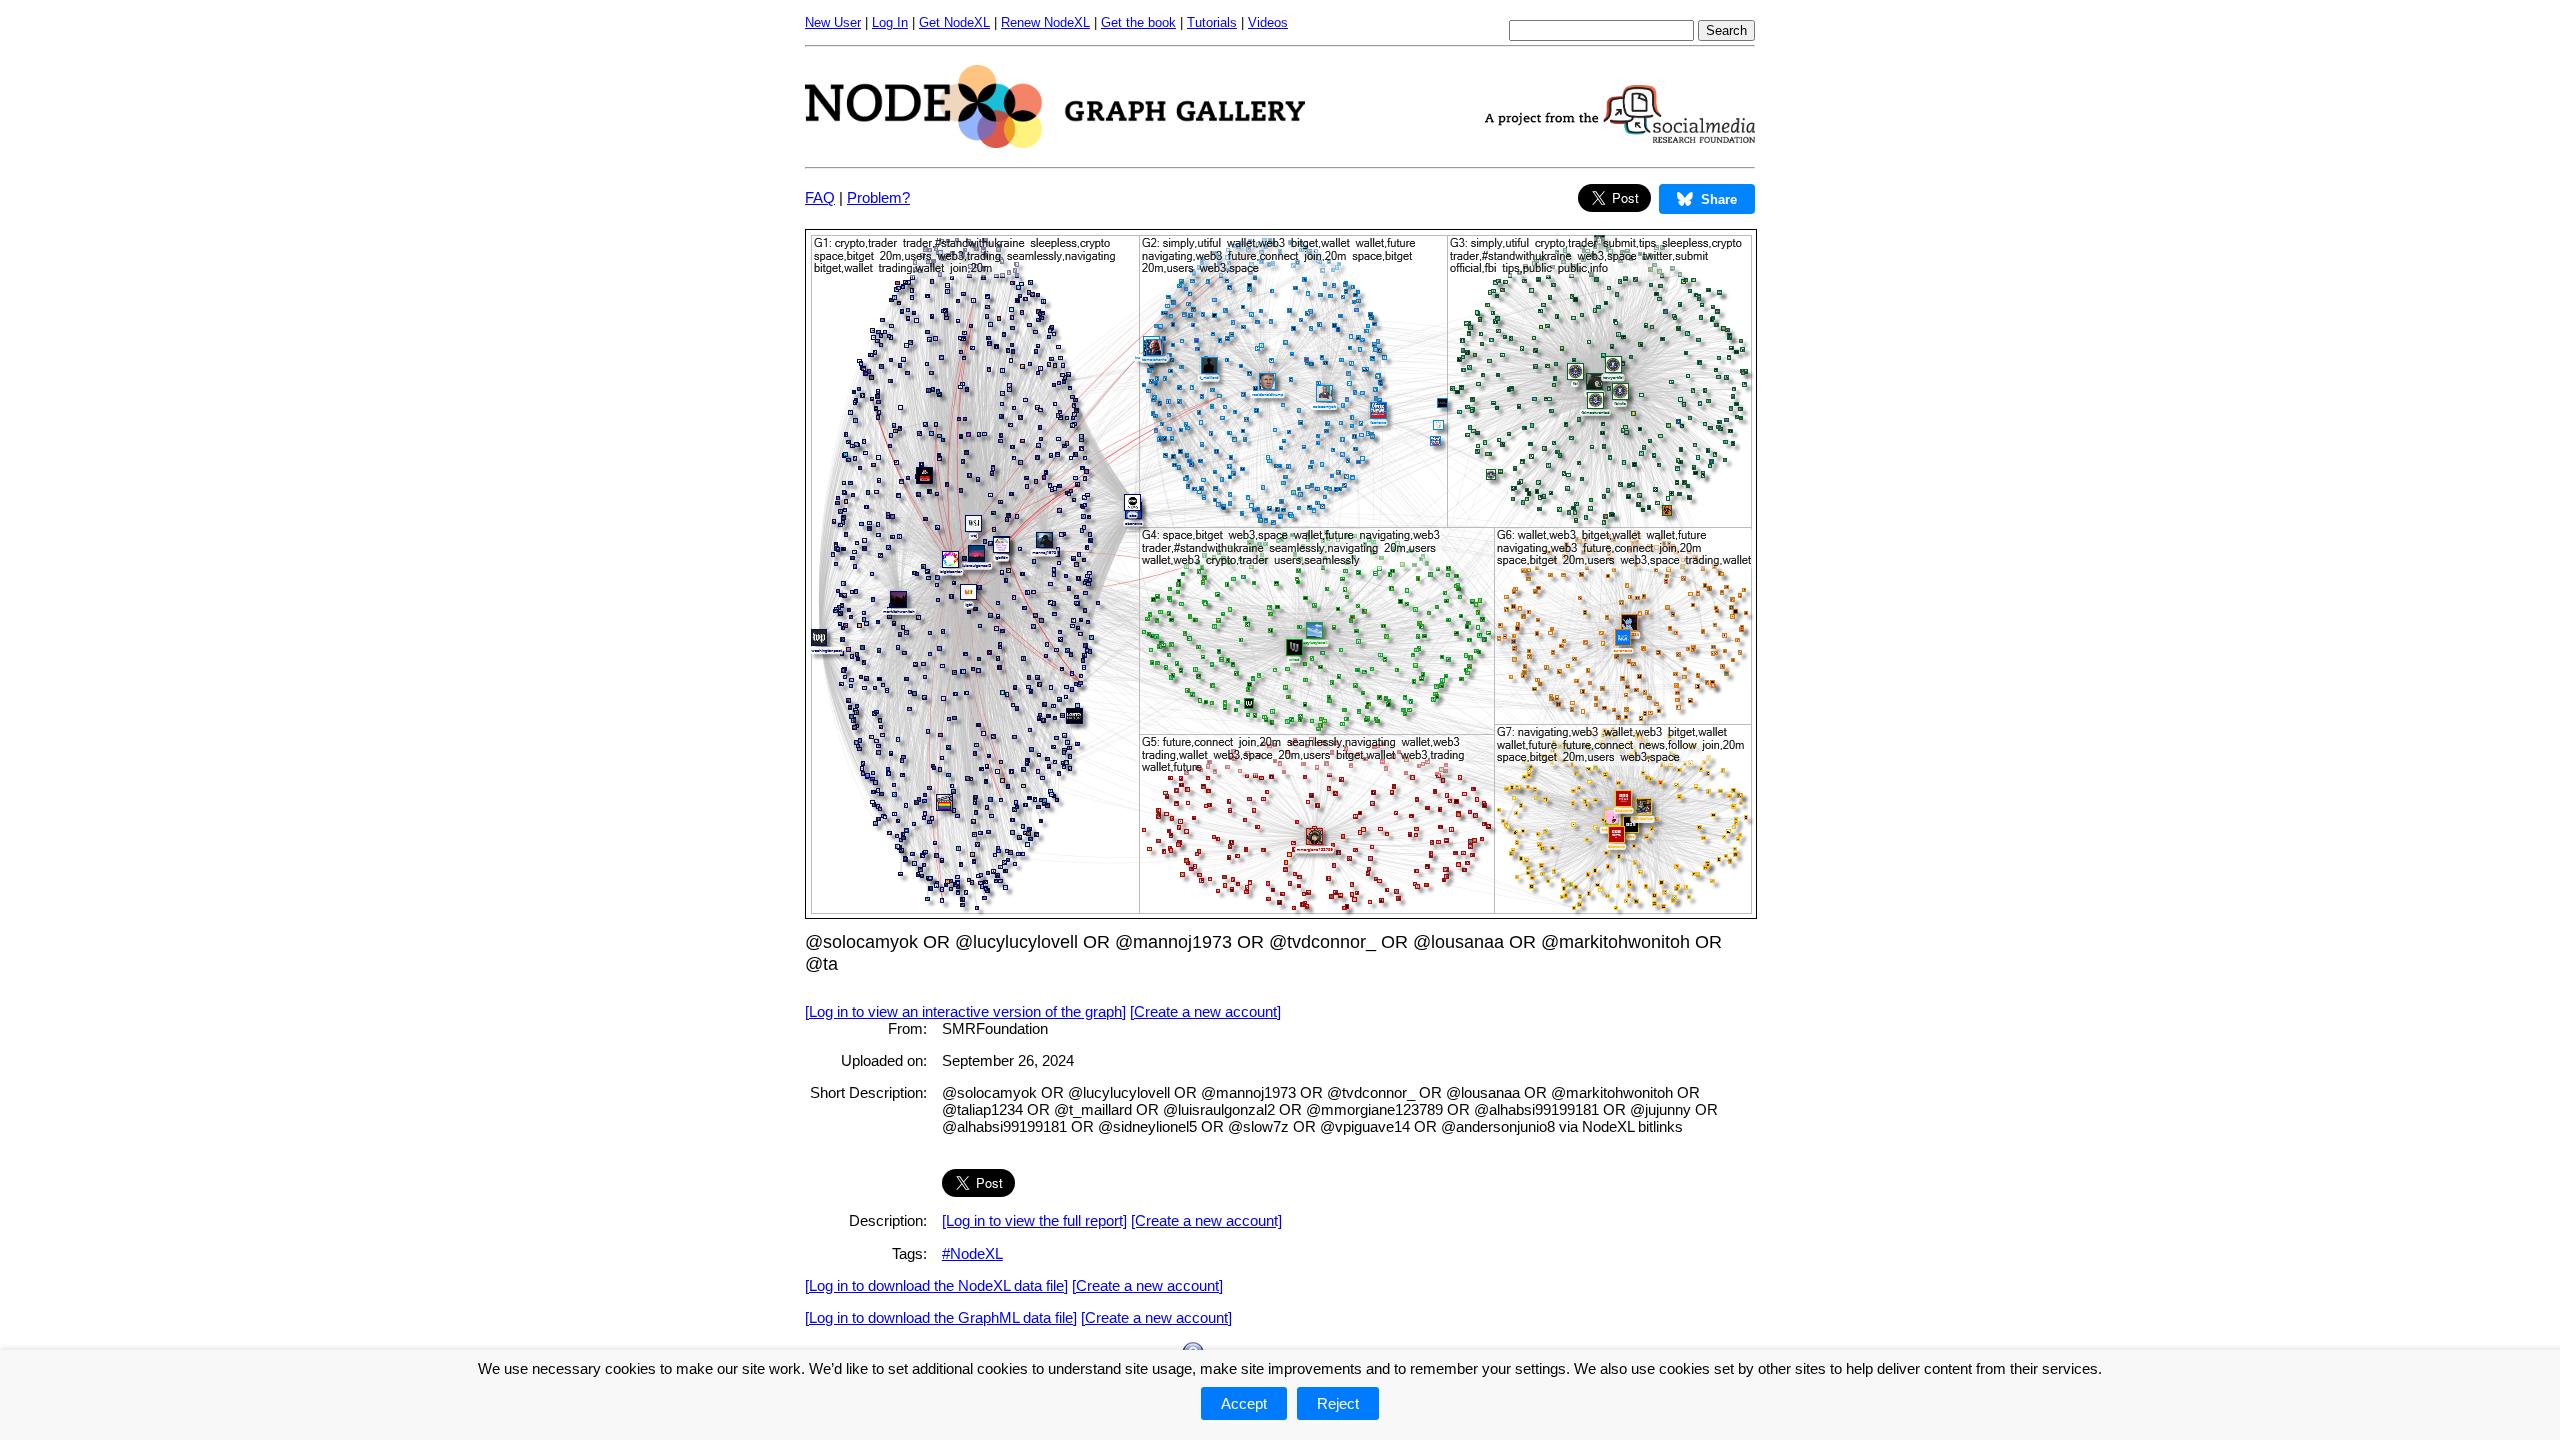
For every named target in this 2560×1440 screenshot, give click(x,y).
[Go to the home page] (1055, 142)
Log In (890, 22)
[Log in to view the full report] (1034, 1220)
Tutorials (1212, 22)
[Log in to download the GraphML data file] (941, 1317)
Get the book (1138, 22)
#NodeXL (972, 1253)
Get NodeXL (954, 22)
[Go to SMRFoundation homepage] (1620, 137)
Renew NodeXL (1045, 22)
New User (833, 22)
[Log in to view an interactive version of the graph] (965, 1011)
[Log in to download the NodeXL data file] (936, 1285)
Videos (1268, 22)
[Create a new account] (1205, 1011)
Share (1719, 199)
